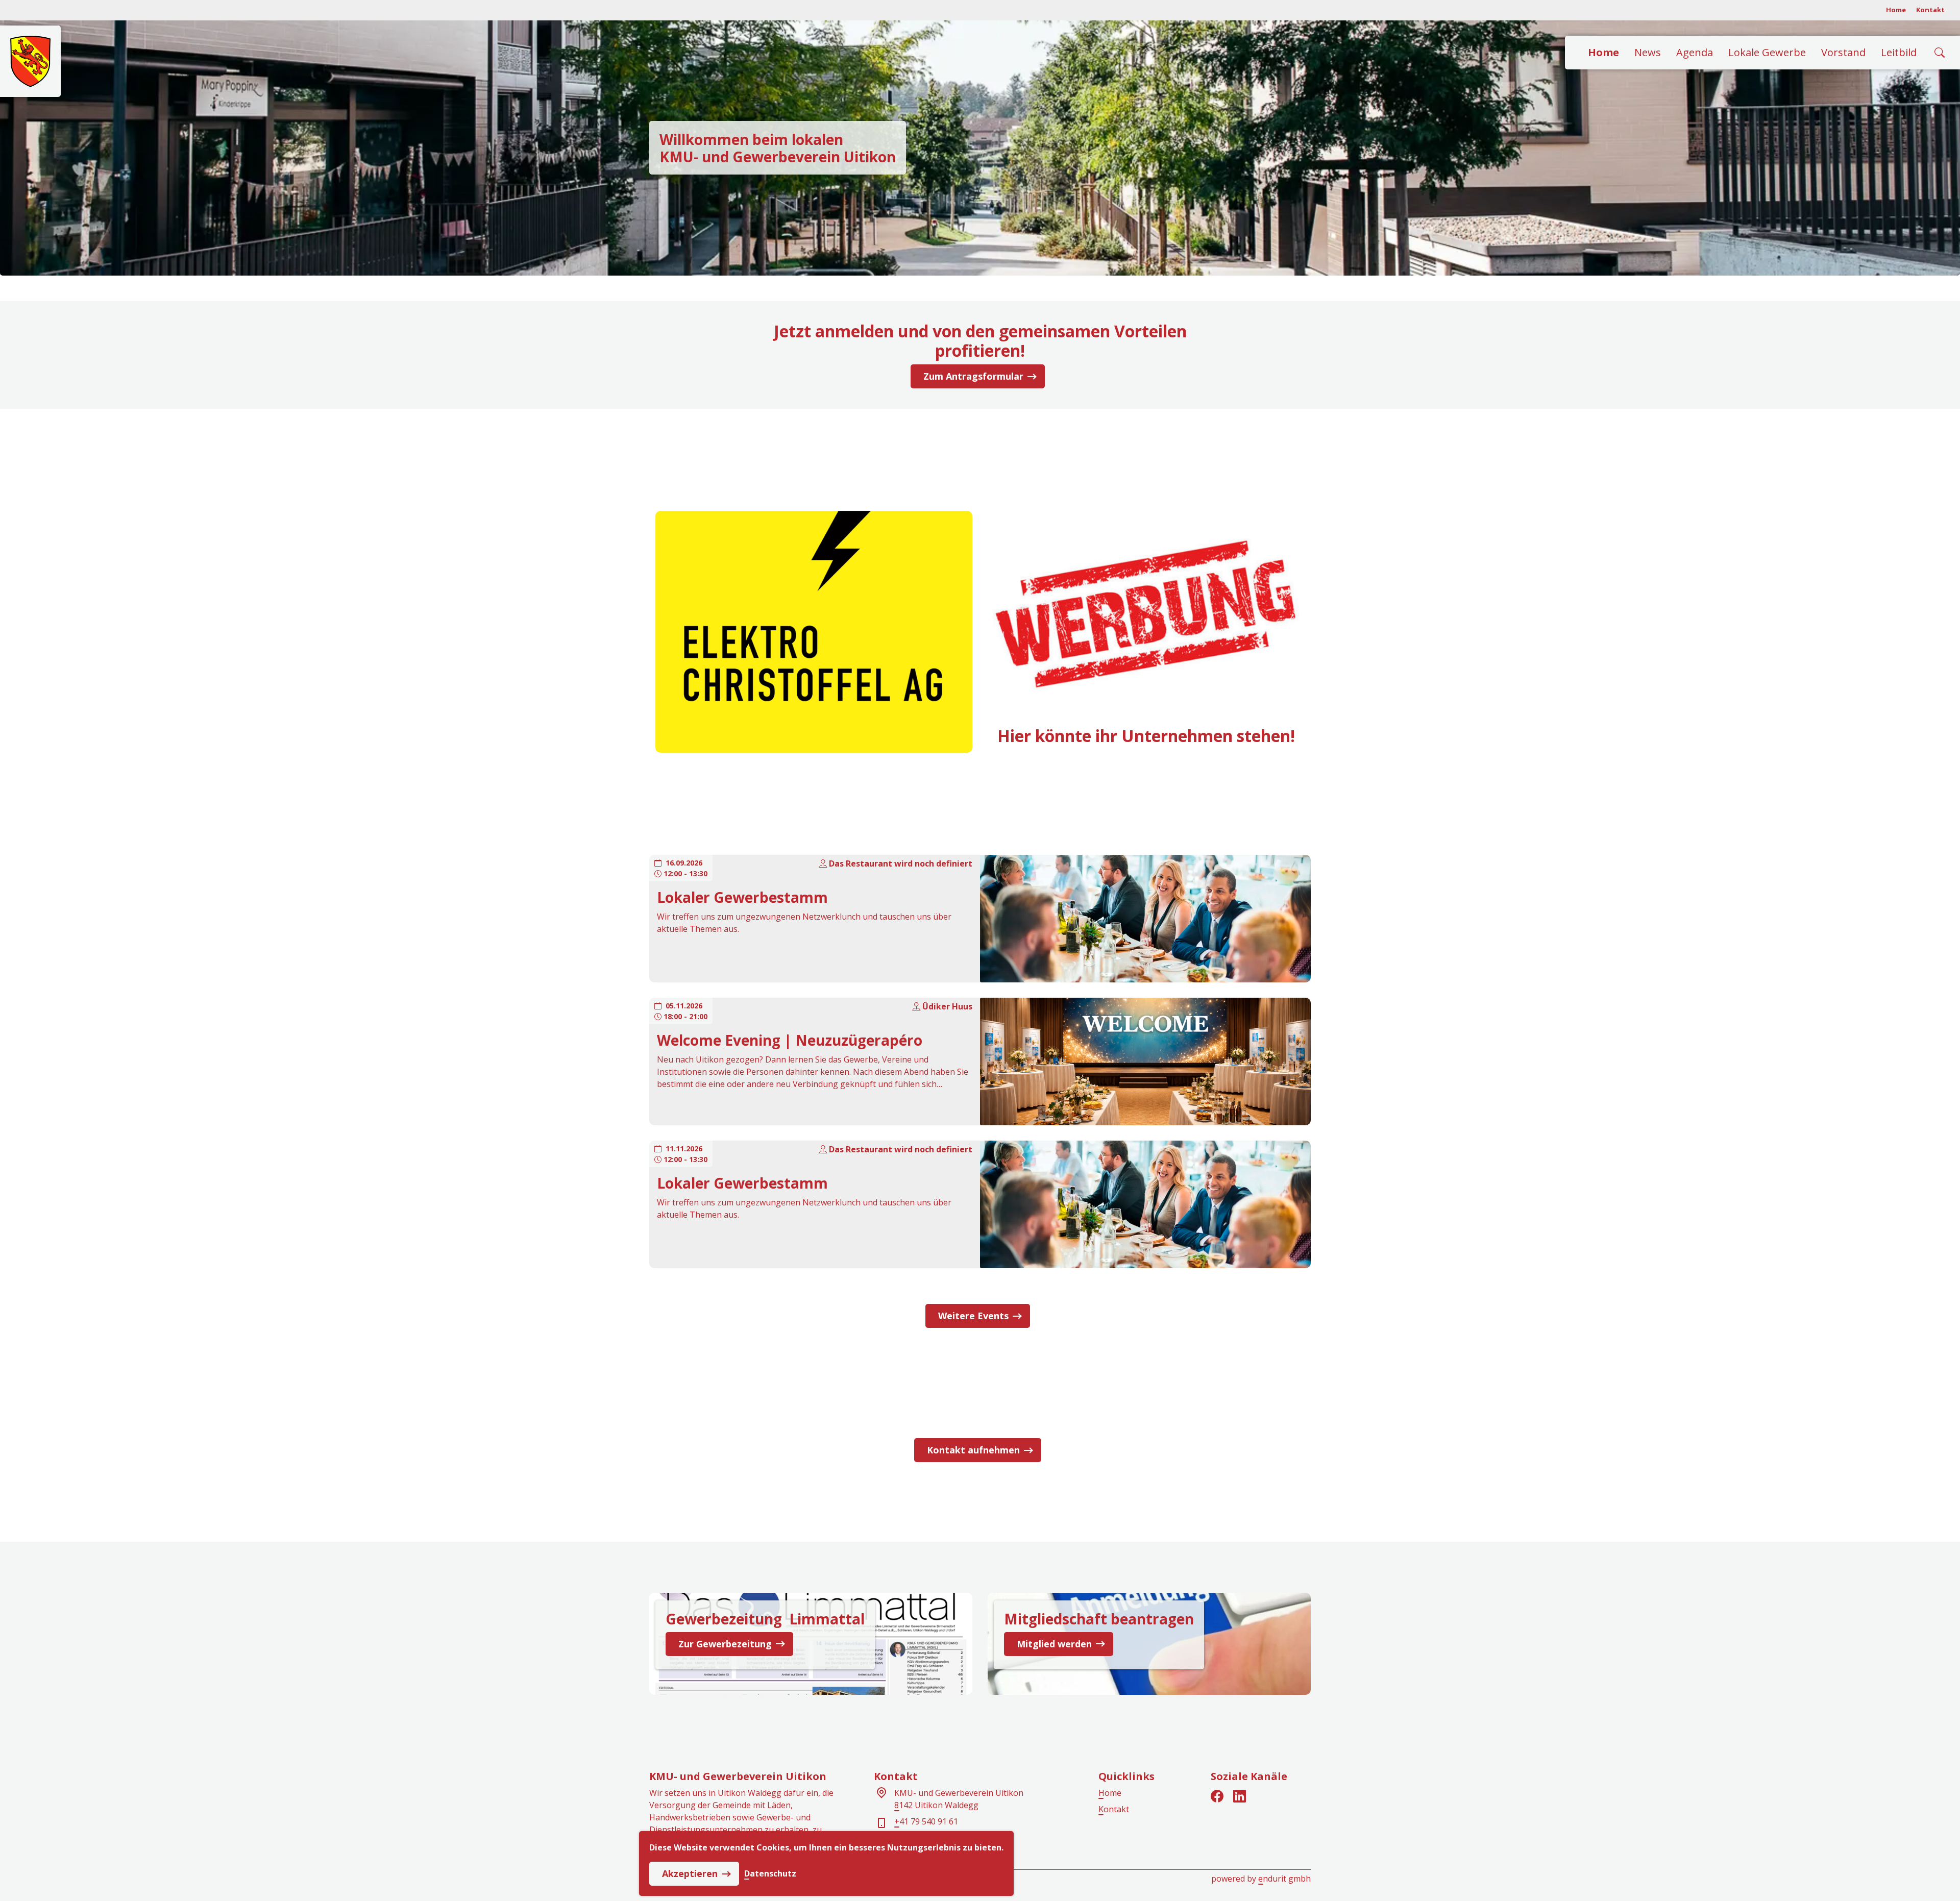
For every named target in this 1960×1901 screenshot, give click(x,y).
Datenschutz (770, 1874)
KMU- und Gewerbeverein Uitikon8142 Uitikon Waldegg (959, 1799)
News (1648, 52)
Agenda (1695, 52)
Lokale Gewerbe (1767, 52)
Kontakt (1930, 10)
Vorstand (1843, 52)
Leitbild (1899, 52)
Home (1896, 10)
